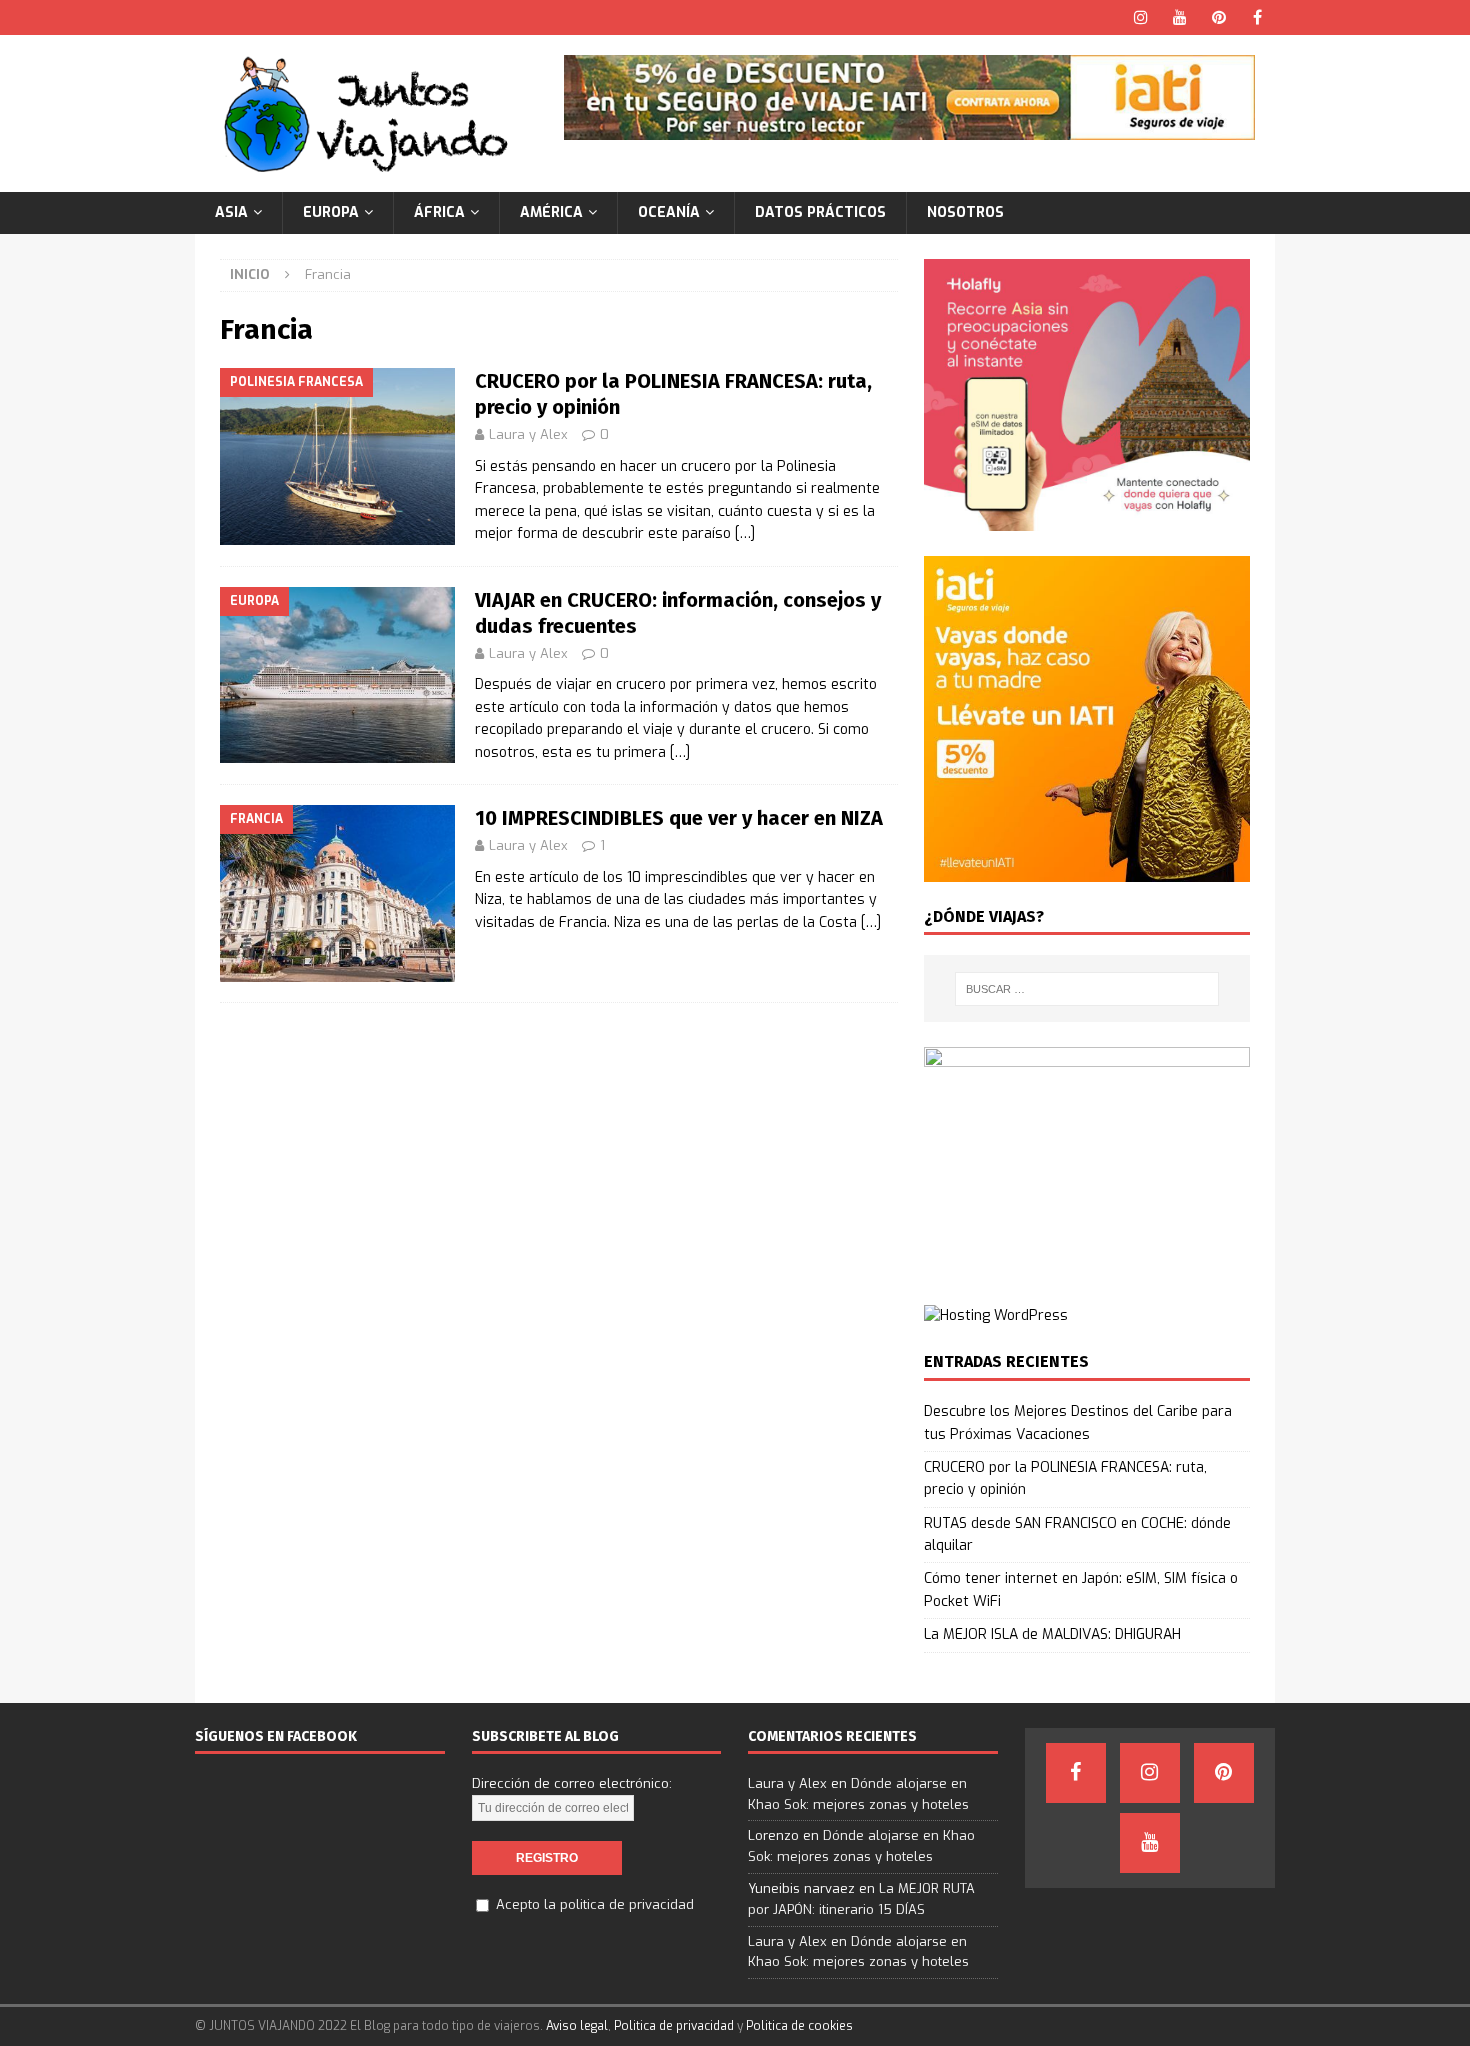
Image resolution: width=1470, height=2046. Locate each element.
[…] (745, 533)
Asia (231, 212)
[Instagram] (1140, 17)
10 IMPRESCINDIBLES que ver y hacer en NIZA (679, 818)
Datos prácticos (820, 212)
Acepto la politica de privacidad (595, 1904)
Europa (331, 212)
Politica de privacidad (674, 2026)
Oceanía (669, 212)
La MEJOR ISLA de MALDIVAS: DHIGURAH (1052, 1634)
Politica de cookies (799, 2026)
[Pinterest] (1218, 17)
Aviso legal (577, 2026)
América (551, 212)
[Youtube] (1179, 17)
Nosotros (965, 212)
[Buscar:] (1087, 989)
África (439, 212)
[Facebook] (1257, 17)
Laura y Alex (528, 434)
